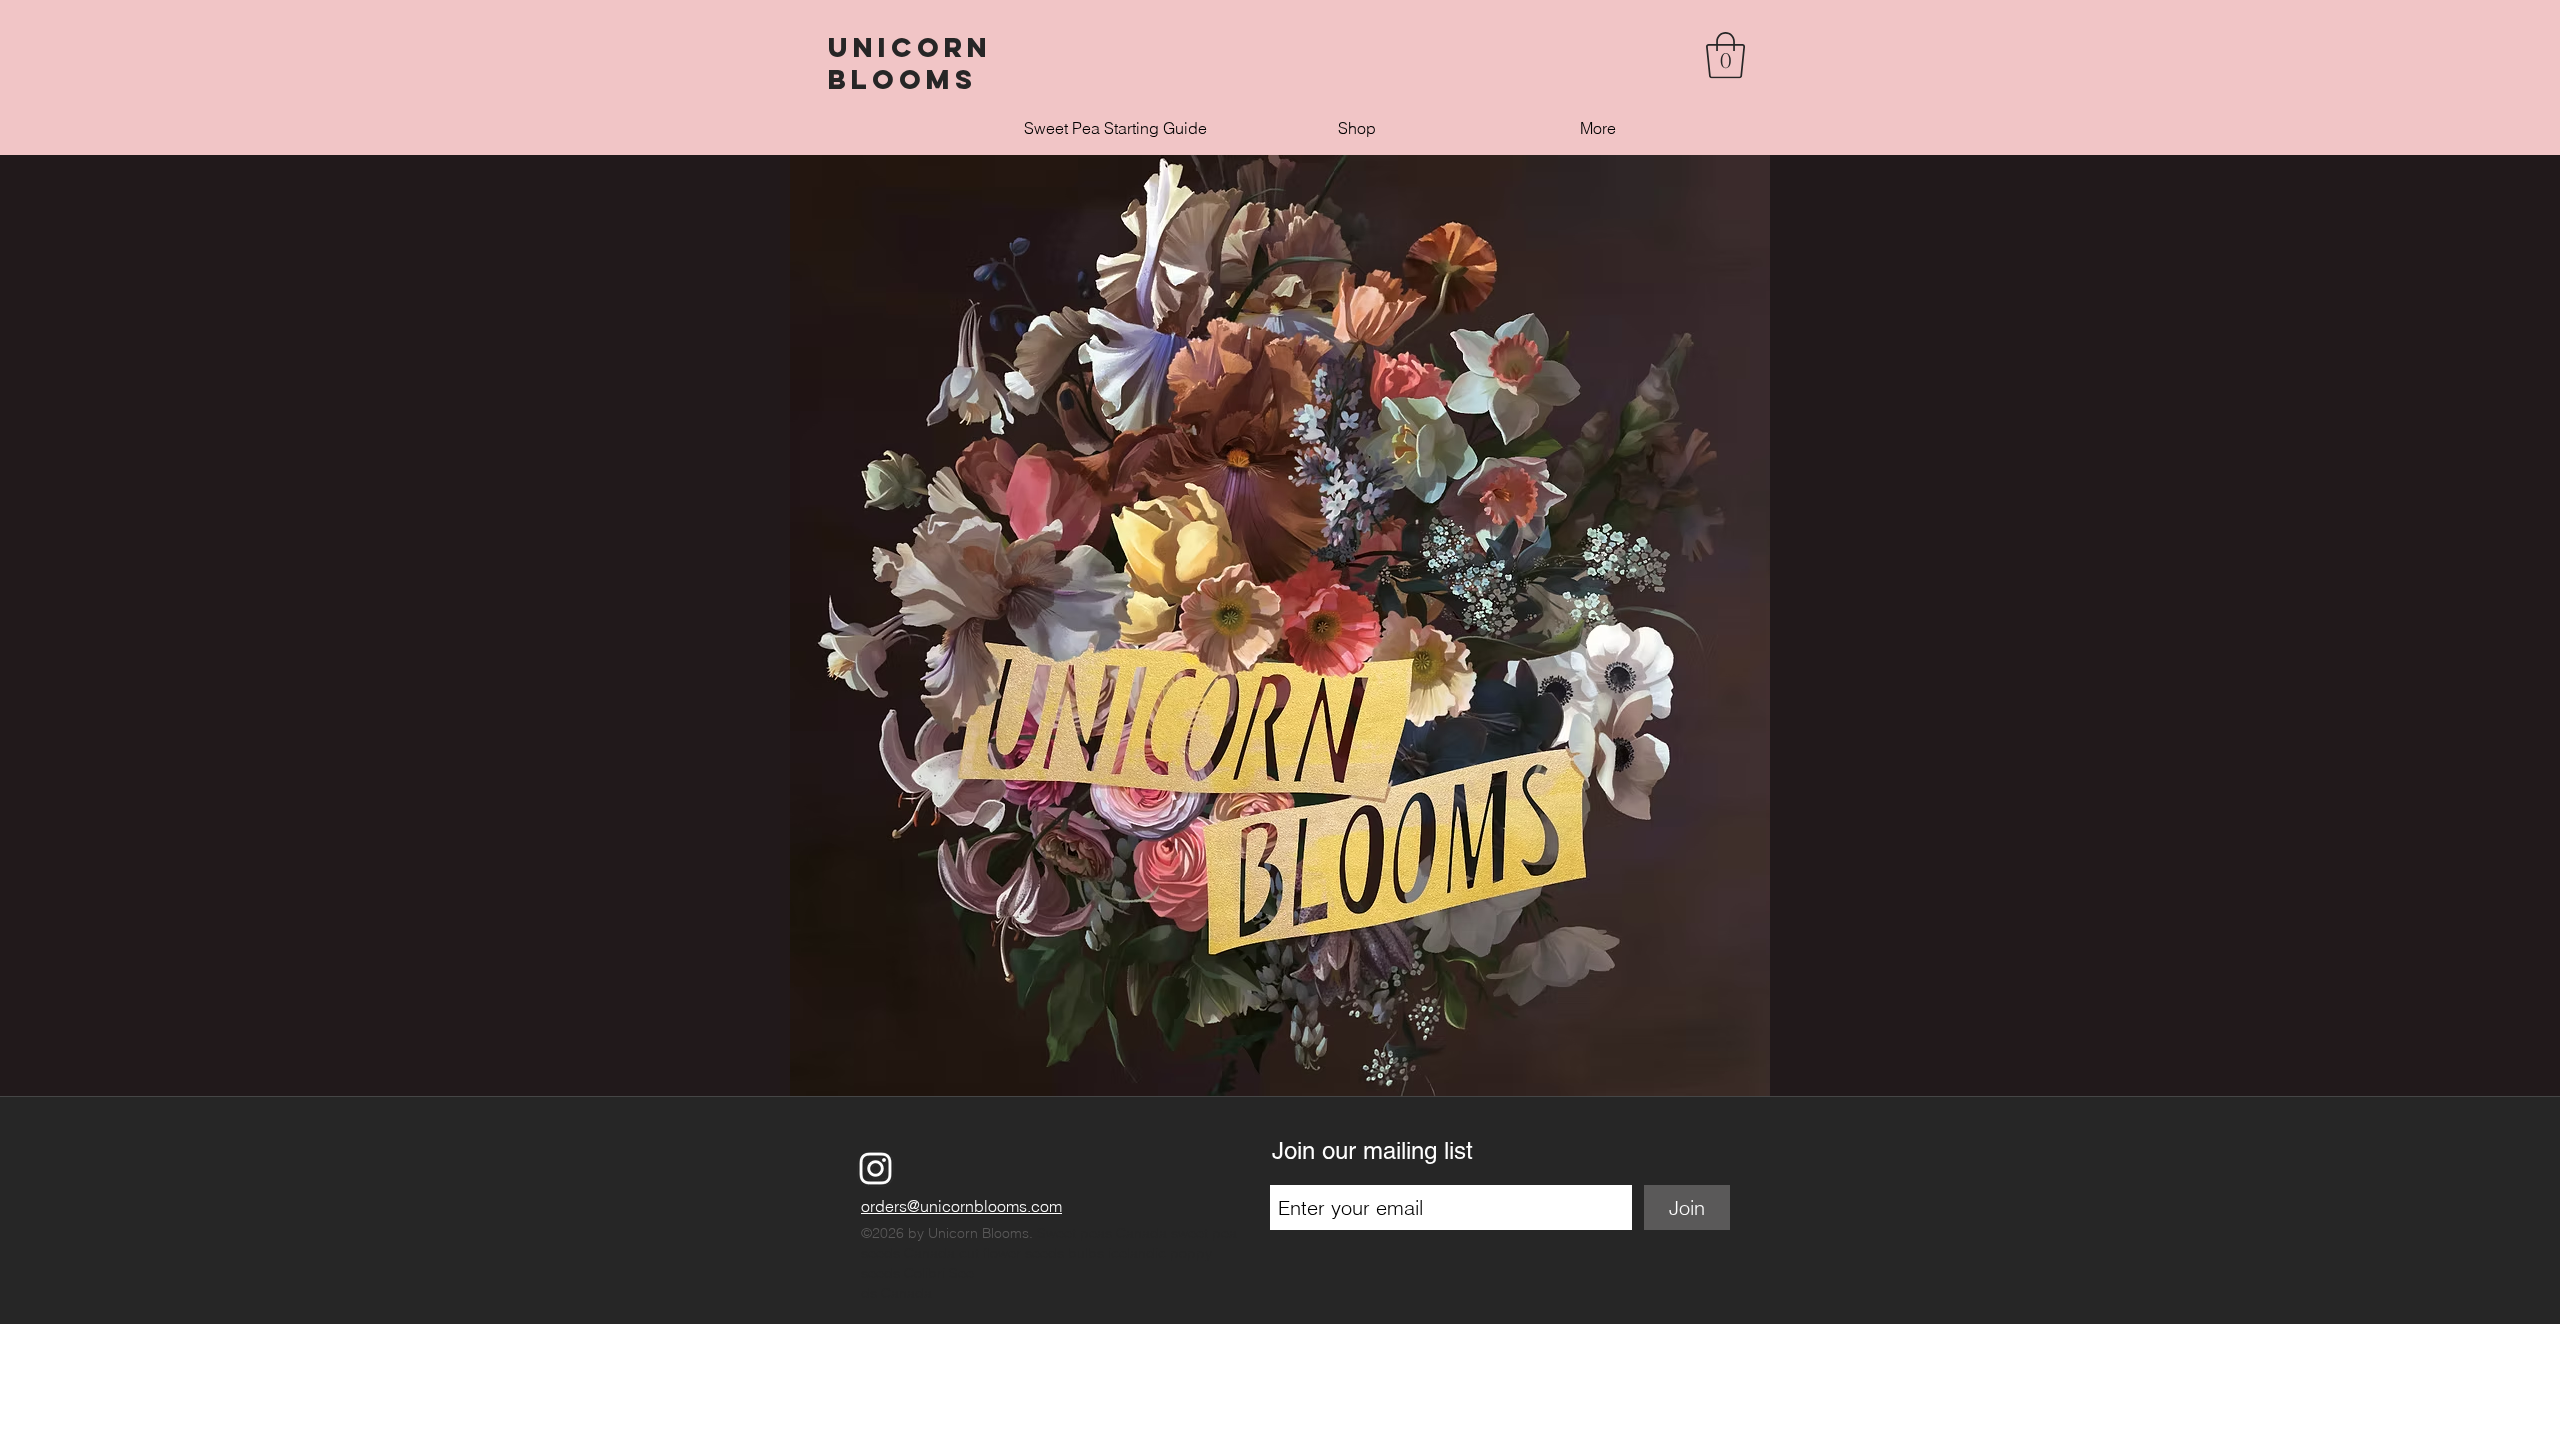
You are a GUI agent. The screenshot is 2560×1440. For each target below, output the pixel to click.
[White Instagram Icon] (875, 1168)
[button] (1725, 55)
